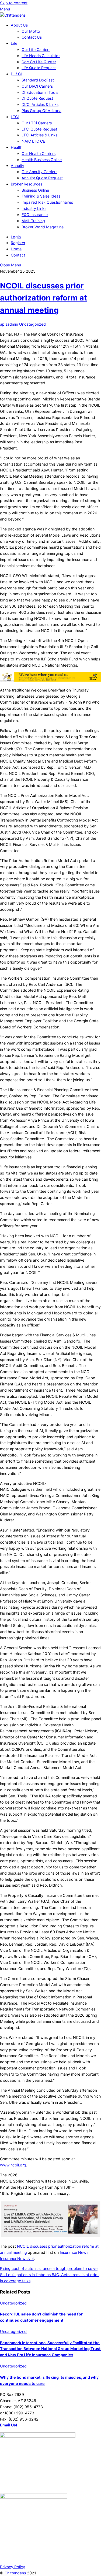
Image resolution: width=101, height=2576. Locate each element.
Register (18, 243)
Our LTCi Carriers (37, 123)
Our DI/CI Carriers (37, 86)
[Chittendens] (13, 15)
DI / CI (16, 74)
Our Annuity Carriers (39, 172)
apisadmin (9, 324)
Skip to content (14, 3)
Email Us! (9, 2425)
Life (14, 43)
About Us (19, 25)
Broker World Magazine (43, 227)
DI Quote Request (37, 98)
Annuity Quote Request (42, 178)
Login (16, 237)
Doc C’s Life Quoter (39, 62)
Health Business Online (42, 160)
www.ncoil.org (13, 2165)
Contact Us (32, 37)
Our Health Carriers (39, 153)
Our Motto (31, 31)
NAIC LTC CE (33, 141)
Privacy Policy (13, 2567)
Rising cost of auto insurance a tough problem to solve (49, 2268)
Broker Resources (27, 184)
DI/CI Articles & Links (40, 104)
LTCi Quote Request (39, 129)
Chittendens (15, 2573)
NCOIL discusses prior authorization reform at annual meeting (43, 298)
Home (16, 249)
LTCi (15, 117)
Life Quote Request (39, 68)
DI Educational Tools (40, 92)
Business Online (35, 190)
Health (17, 147)
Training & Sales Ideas (41, 196)
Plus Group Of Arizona (41, 111)
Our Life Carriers (36, 49)
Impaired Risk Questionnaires (47, 202)
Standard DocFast (38, 80)
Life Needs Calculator (41, 56)
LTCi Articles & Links (39, 135)
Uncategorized (32, 324)
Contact (18, 255)
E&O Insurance (35, 215)
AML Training (33, 221)
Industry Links (34, 208)
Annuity (18, 166)
